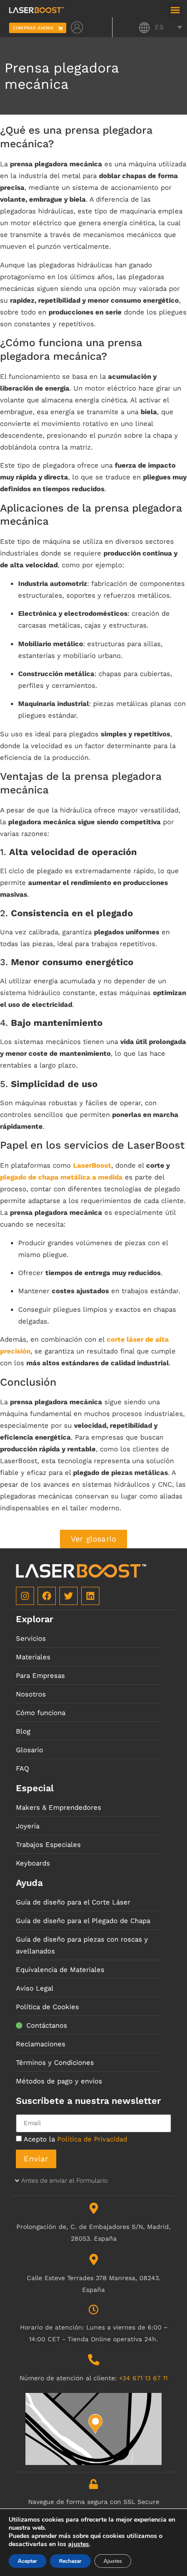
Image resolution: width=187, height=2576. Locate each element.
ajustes (79, 2544)
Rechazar (70, 2561)
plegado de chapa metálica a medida (61, 1177)
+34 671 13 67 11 (143, 2378)
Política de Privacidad (92, 2139)
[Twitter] (69, 1596)
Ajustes (113, 2561)
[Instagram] (25, 1596)
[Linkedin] (90, 1596)
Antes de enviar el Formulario (64, 2180)
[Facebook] (47, 1596)
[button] (175, 10)
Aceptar (27, 2561)
